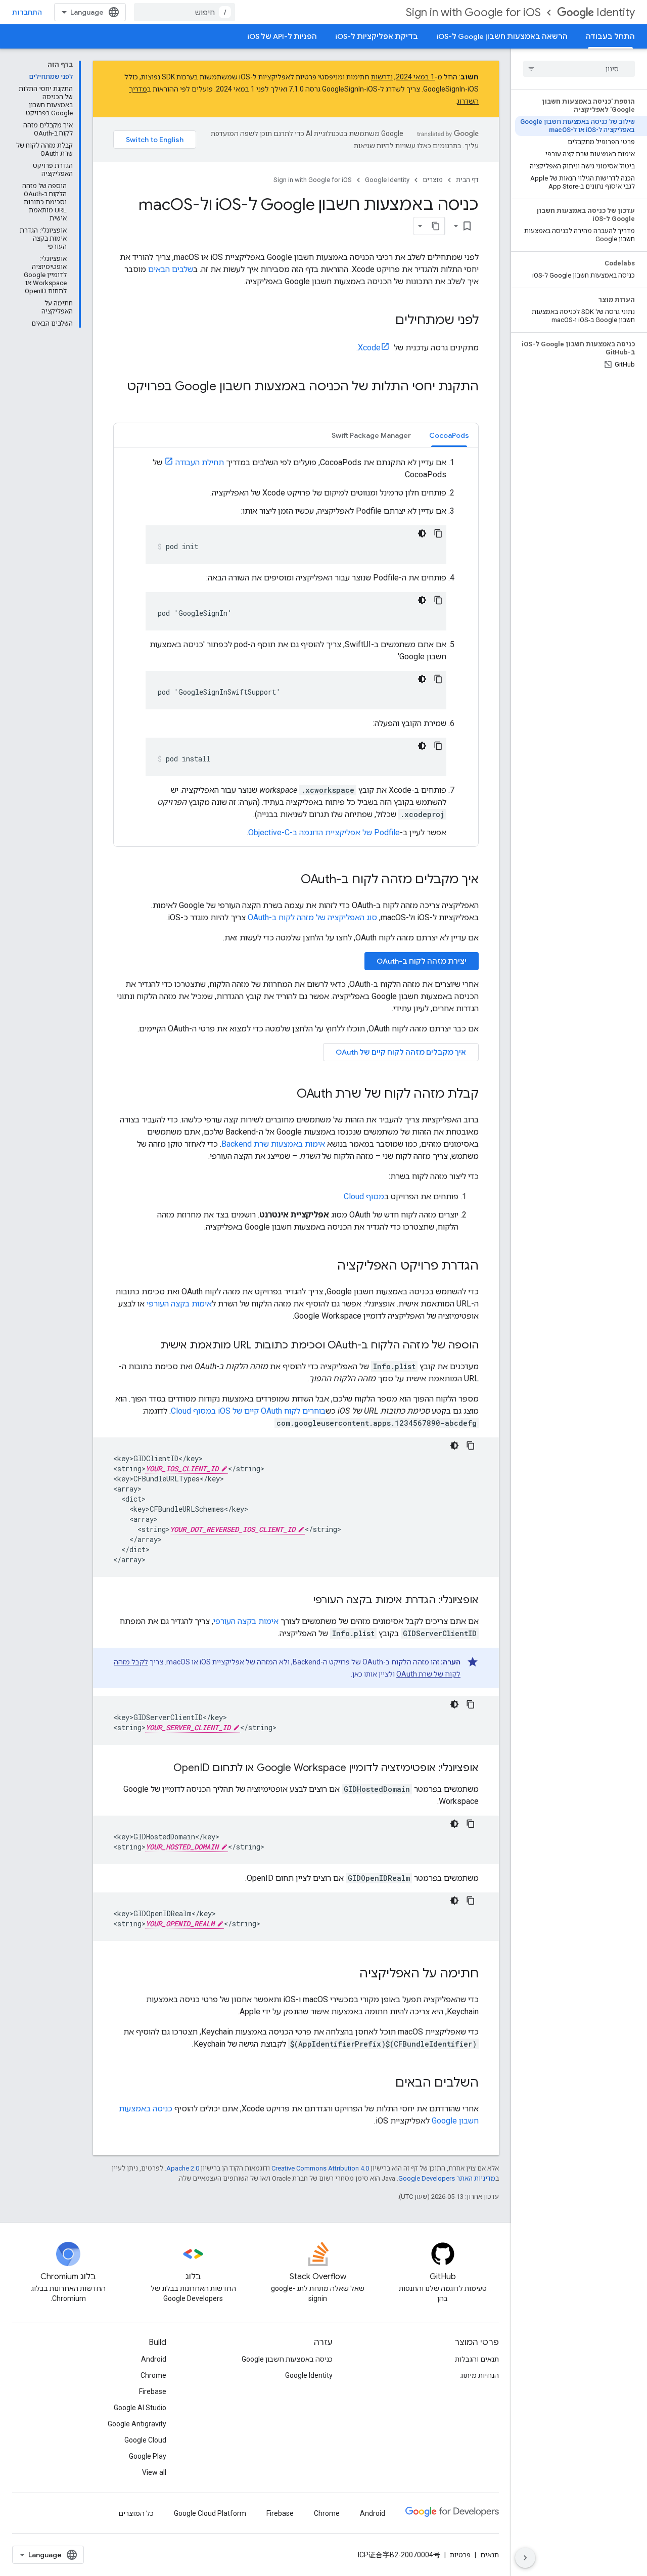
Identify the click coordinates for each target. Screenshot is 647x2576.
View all (154, 2472)
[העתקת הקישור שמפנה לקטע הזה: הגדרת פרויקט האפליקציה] (327, 1267)
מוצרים (433, 180)
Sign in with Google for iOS (473, 12)
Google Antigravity (137, 2424)
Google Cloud (145, 2440)
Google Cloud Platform (210, 2513)
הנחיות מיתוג (480, 2375)
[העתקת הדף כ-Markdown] (436, 226)
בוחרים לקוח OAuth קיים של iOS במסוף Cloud (248, 1411)
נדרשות (382, 77)
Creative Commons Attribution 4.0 (320, 2168)
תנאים (490, 2555)
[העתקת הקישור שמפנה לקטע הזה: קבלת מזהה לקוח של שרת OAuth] (287, 1095)
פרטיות (460, 2555)
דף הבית (467, 180)
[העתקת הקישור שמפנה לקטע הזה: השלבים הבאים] (385, 2084)
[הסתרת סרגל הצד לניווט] (525, 2558)
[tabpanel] (296, 647)
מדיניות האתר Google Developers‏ (447, 2178)
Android (154, 2359)
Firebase (153, 2391)
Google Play (148, 2456)
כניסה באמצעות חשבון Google (287, 2359)
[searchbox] (579, 69)
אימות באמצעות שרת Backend (273, 1144)
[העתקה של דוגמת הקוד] (438, 533)
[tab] (449, 435)
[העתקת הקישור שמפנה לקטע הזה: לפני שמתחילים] (385, 321)
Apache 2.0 (183, 2168)
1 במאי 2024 (415, 77)
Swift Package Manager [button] (371, 435)
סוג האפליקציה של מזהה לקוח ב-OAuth (312, 917)
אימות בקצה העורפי (179, 1304)
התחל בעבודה (610, 36)
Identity (616, 12)
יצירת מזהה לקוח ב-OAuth (422, 961)
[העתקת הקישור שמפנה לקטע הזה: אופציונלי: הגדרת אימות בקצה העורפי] (303, 1601)
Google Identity (387, 180)
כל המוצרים (136, 2513)
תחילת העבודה (200, 462)
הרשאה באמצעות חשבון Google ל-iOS (502, 36)
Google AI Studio (140, 2408)
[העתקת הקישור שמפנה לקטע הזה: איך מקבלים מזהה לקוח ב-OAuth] (291, 880)
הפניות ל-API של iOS (282, 36)
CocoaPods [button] (449, 435)
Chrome (153, 2375)
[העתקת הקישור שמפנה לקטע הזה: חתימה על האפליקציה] (349, 1974)
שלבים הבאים (171, 269)
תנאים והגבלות (477, 2359)
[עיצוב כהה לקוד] (422, 533)
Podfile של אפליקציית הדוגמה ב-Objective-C (324, 832)
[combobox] (184, 12)
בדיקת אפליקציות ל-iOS (377, 36)
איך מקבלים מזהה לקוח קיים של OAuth (401, 1052)
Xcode (369, 348)
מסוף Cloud (364, 1196)
